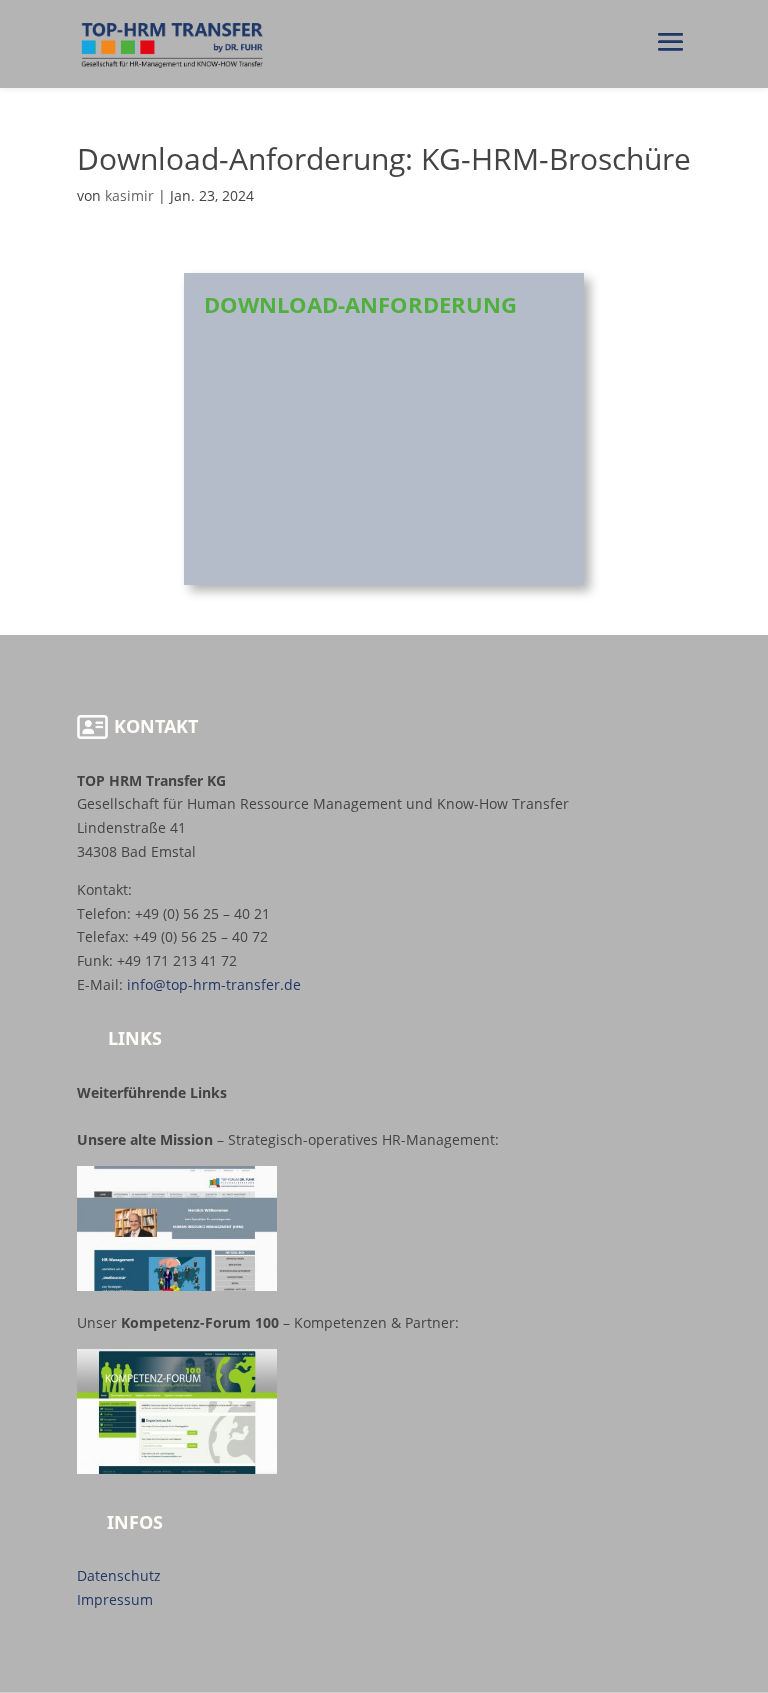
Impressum (115, 1599)
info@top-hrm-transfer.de (214, 984)
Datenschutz (119, 1575)
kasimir (129, 195)
